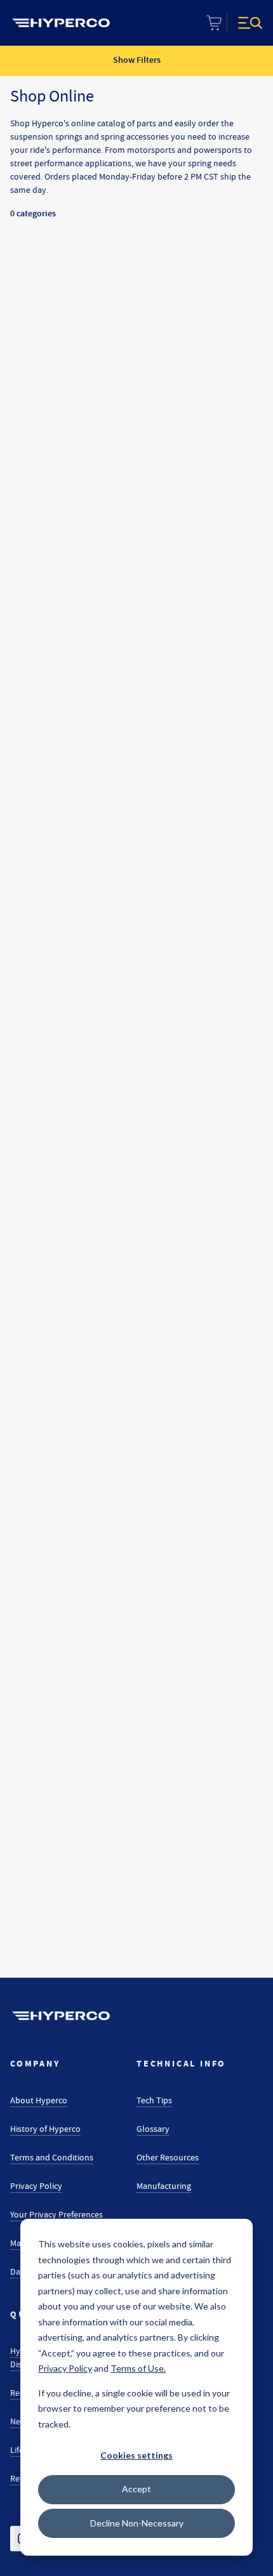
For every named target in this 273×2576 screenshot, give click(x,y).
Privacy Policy (36, 2186)
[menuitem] (61, 23)
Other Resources (168, 2157)
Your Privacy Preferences (57, 2214)
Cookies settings (136, 2455)
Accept (136, 2489)
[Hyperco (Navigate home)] (61, 2016)
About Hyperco (39, 2100)
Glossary (153, 2129)
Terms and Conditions (52, 2157)
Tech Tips (154, 2100)
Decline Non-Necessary (137, 2523)
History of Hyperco (45, 2129)
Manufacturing (164, 2186)
